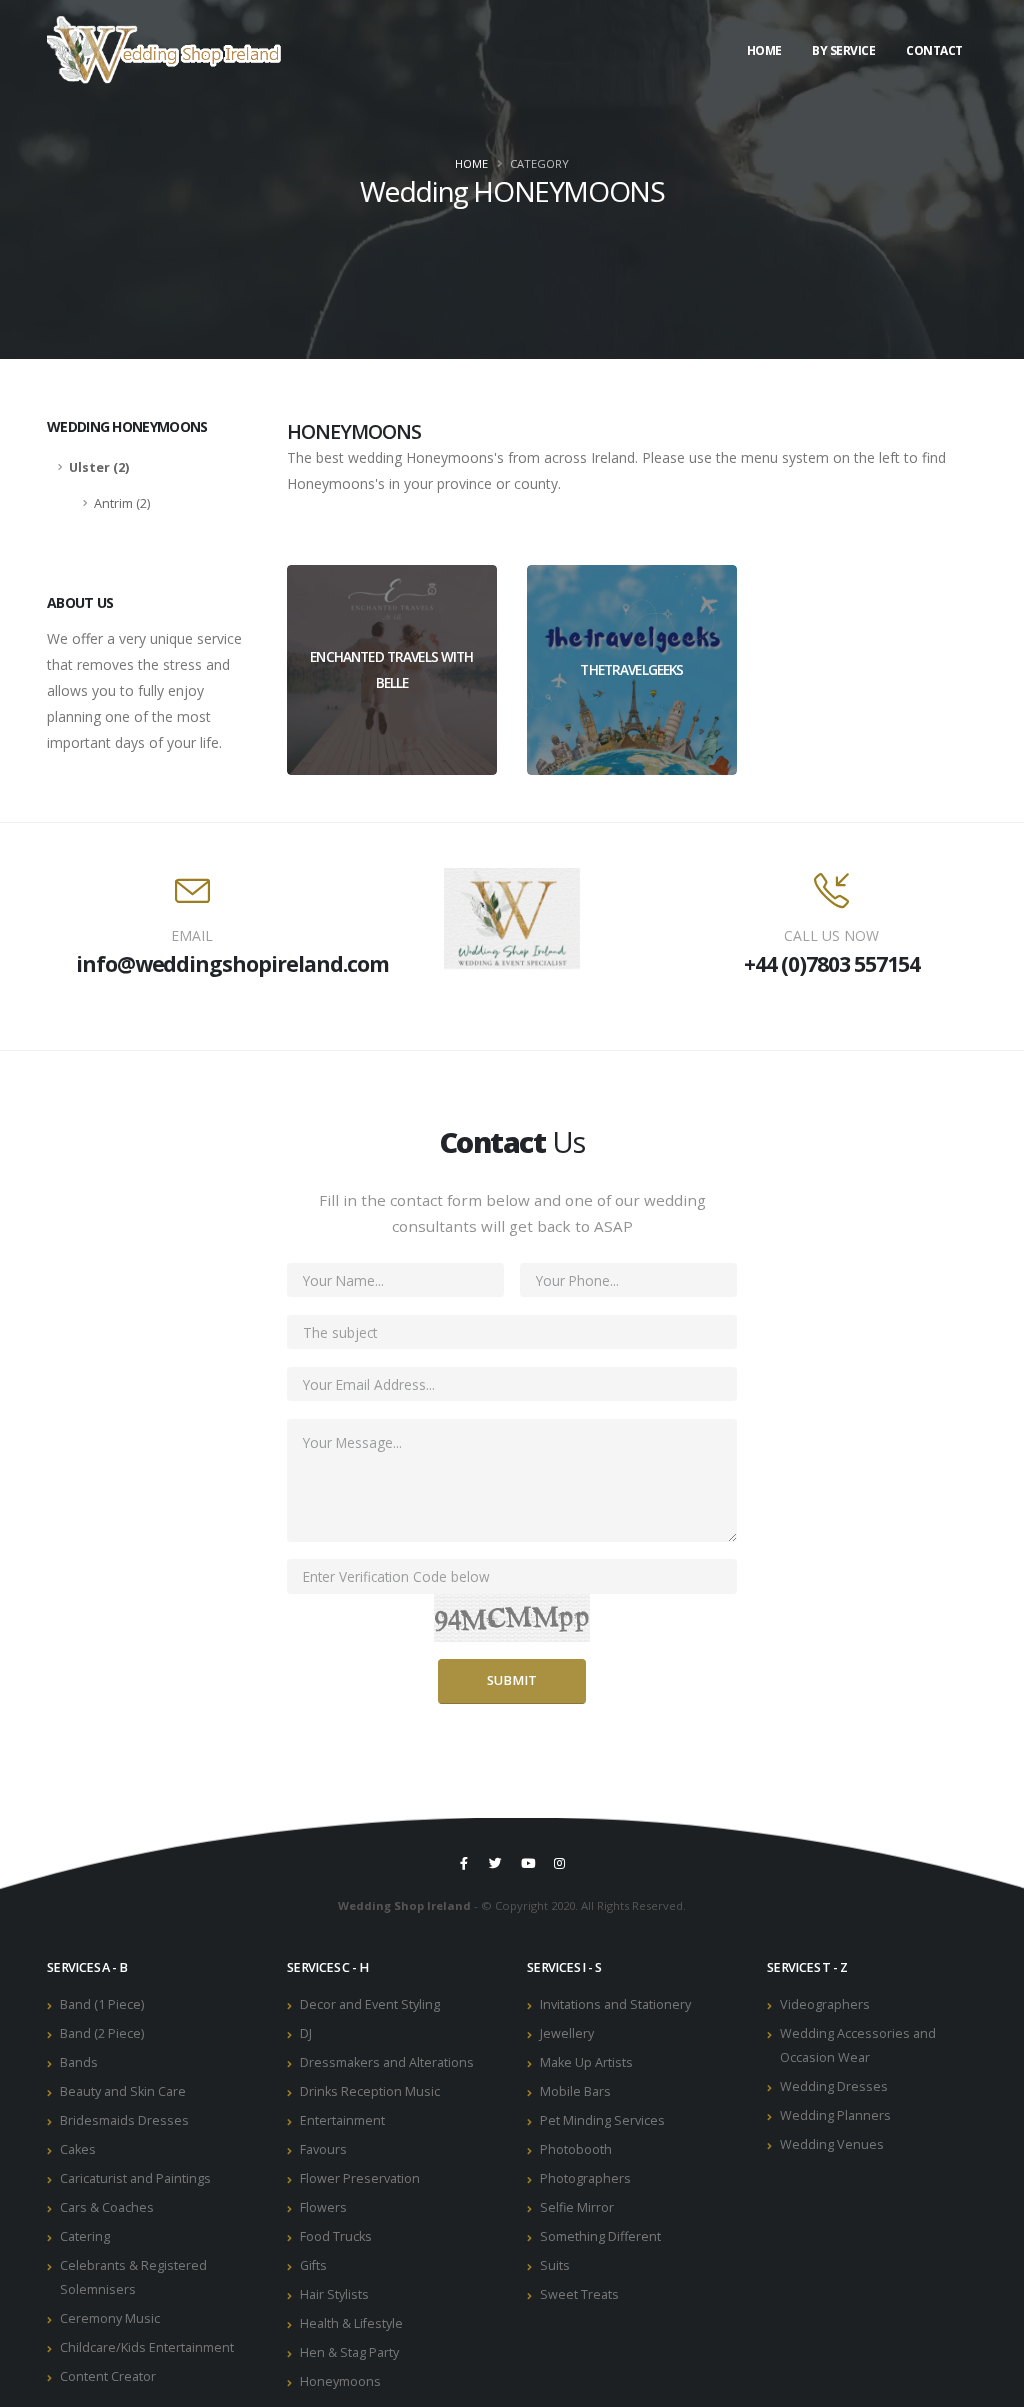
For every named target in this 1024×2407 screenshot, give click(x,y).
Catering (85, 2236)
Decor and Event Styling (370, 2004)
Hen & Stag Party (349, 2352)
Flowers (323, 2207)
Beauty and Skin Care (123, 2091)
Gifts (313, 2265)
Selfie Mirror (577, 2207)
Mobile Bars (575, 2091)
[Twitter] (496, 1863)
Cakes (78, 2149)
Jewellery (567, 2033)
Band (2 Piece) (102, 2033)
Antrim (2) (122, 503)
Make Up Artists (586, 2062)
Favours (323, 2149)
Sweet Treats (579, 2294)
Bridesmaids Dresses (124, 2120)
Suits (555, 2265)
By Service (843, 50)
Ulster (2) (99, 467)
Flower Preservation (360, 2178)
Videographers (825, 2004)
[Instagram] (560, 1863)
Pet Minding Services (602, 2120)
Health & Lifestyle (351, 2323)
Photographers (585, 2178)
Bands (79, 2062)
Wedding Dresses (834, 2086)
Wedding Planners (835, 2115)
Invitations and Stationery (615, 2004)
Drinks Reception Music (370, 2091)
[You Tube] (528, 1863)
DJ (306, 2033)
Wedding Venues (832, 2144)
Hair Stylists (334, 2294)
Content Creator (108, 2376)
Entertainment (342, 2120)
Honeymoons (340, 2381)
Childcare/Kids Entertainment (147, 2347)
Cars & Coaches (107, 2207)
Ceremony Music (110, 2318)
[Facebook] (464, 1863)
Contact (934, 50)
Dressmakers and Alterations (387, 2062)
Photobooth (576, 2149)
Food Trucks (336, 2236)
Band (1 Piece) (102, 2004)
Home (764, 50)
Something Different (600, 2236)
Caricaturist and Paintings (135, 2178)
